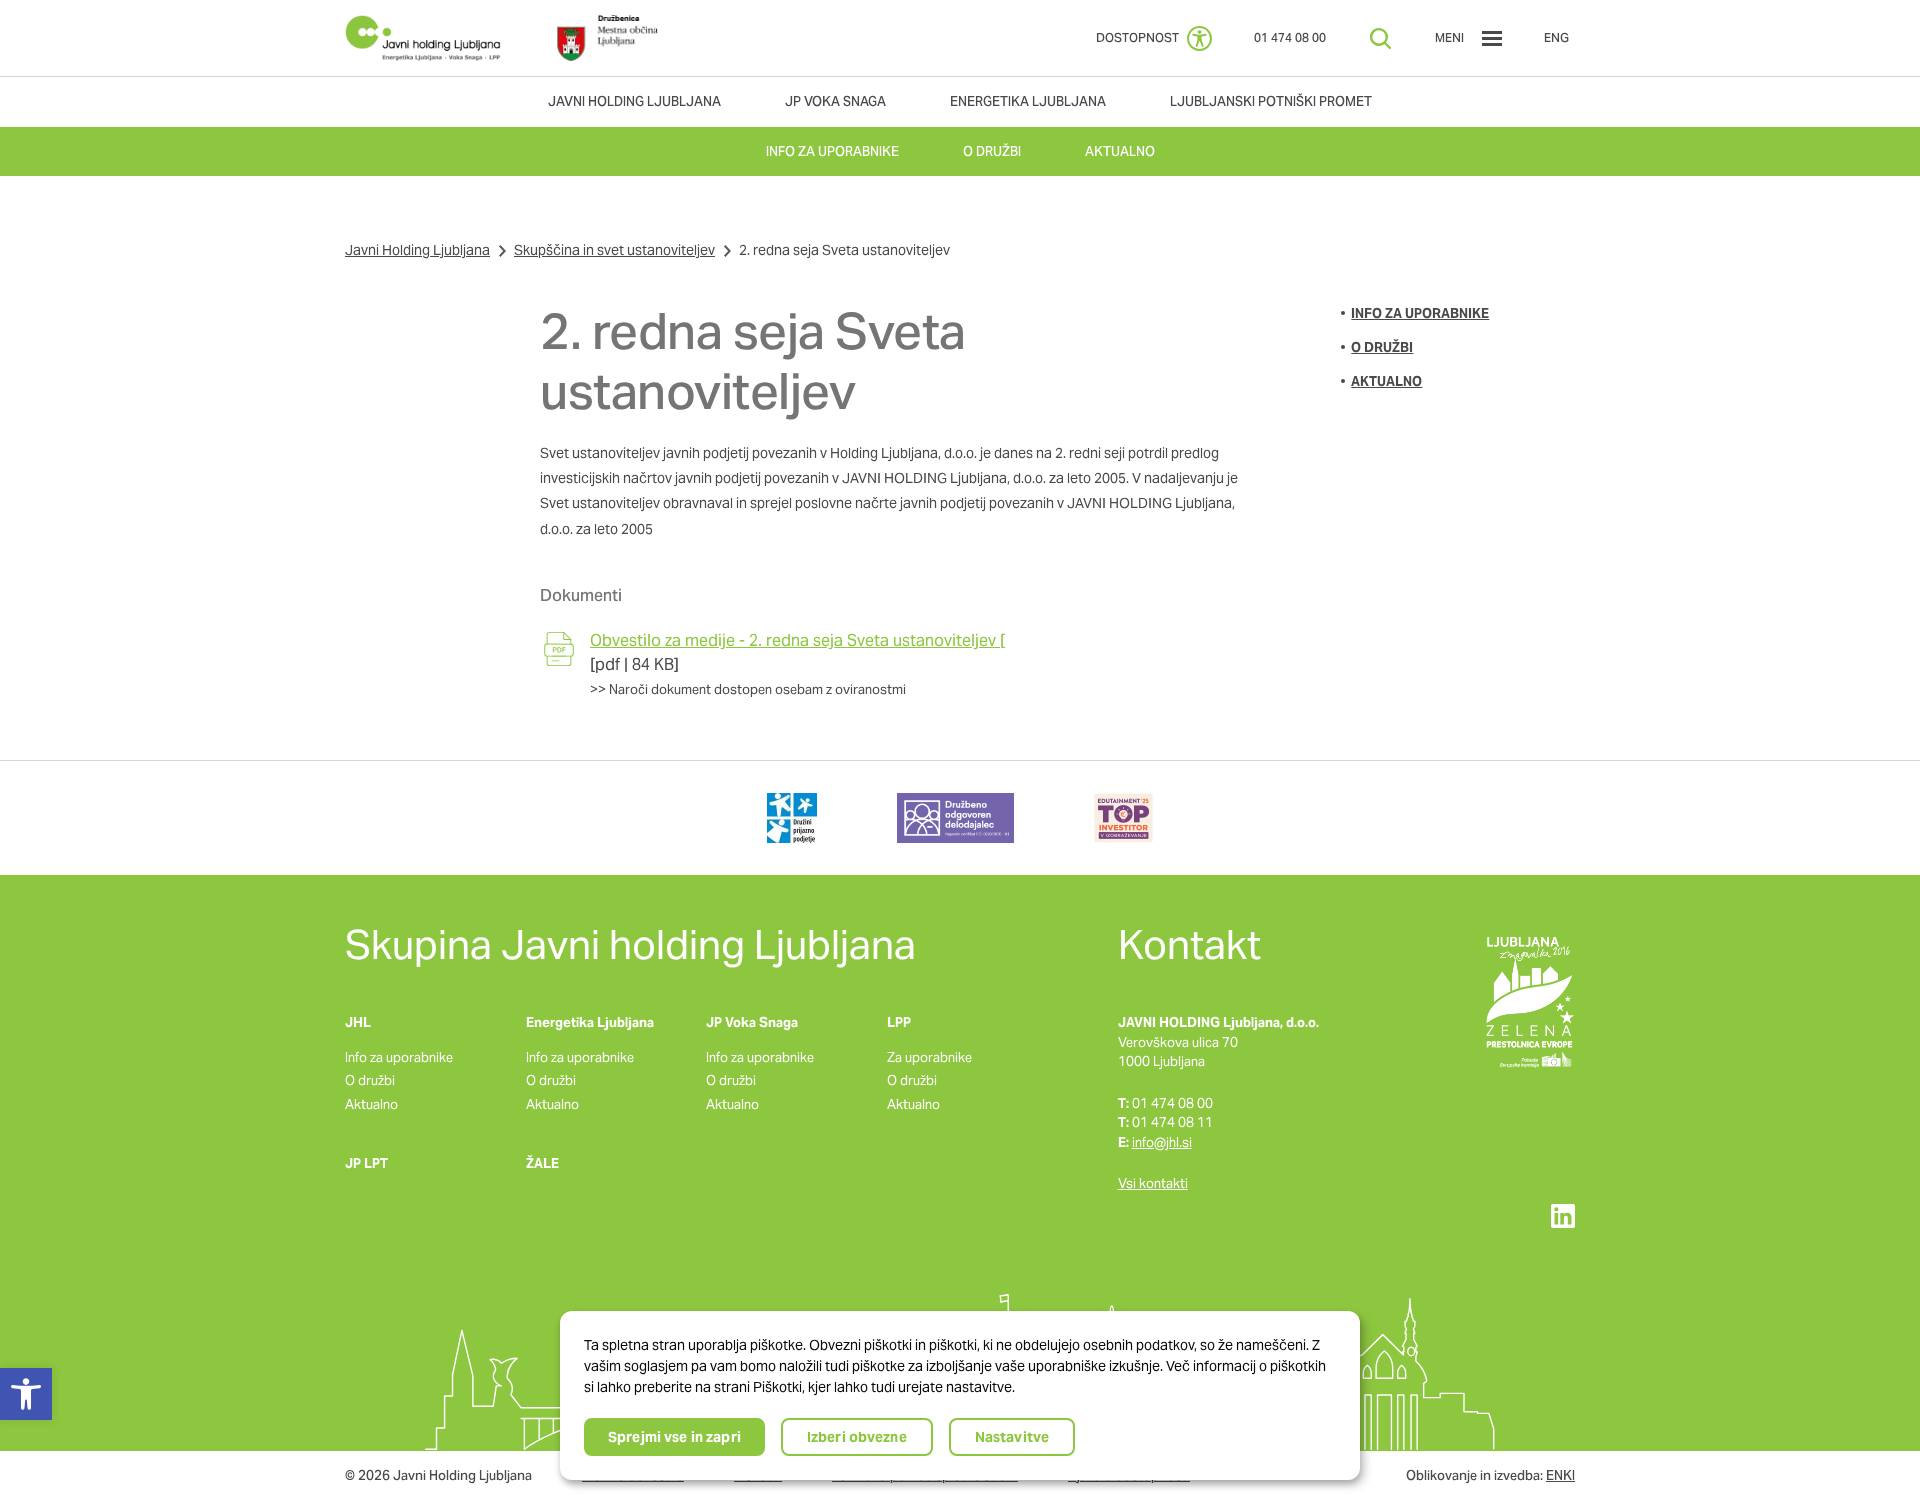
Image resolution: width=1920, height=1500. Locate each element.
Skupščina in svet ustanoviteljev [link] (614, 250)
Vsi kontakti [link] (1153, 1183)
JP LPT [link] (366, 1163)
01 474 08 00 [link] (1290, 37)
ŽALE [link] (542, 1163)
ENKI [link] (1560, 1475)
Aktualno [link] (1386, 381)
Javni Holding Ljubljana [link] (417, 250)
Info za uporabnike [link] (1420, 313)
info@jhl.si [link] (1162, 1142)
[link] (423, 38)
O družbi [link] (1382, 347)
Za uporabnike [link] (929, 1057)
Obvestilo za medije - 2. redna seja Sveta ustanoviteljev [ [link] (797, 640)
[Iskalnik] (1380, 38)
